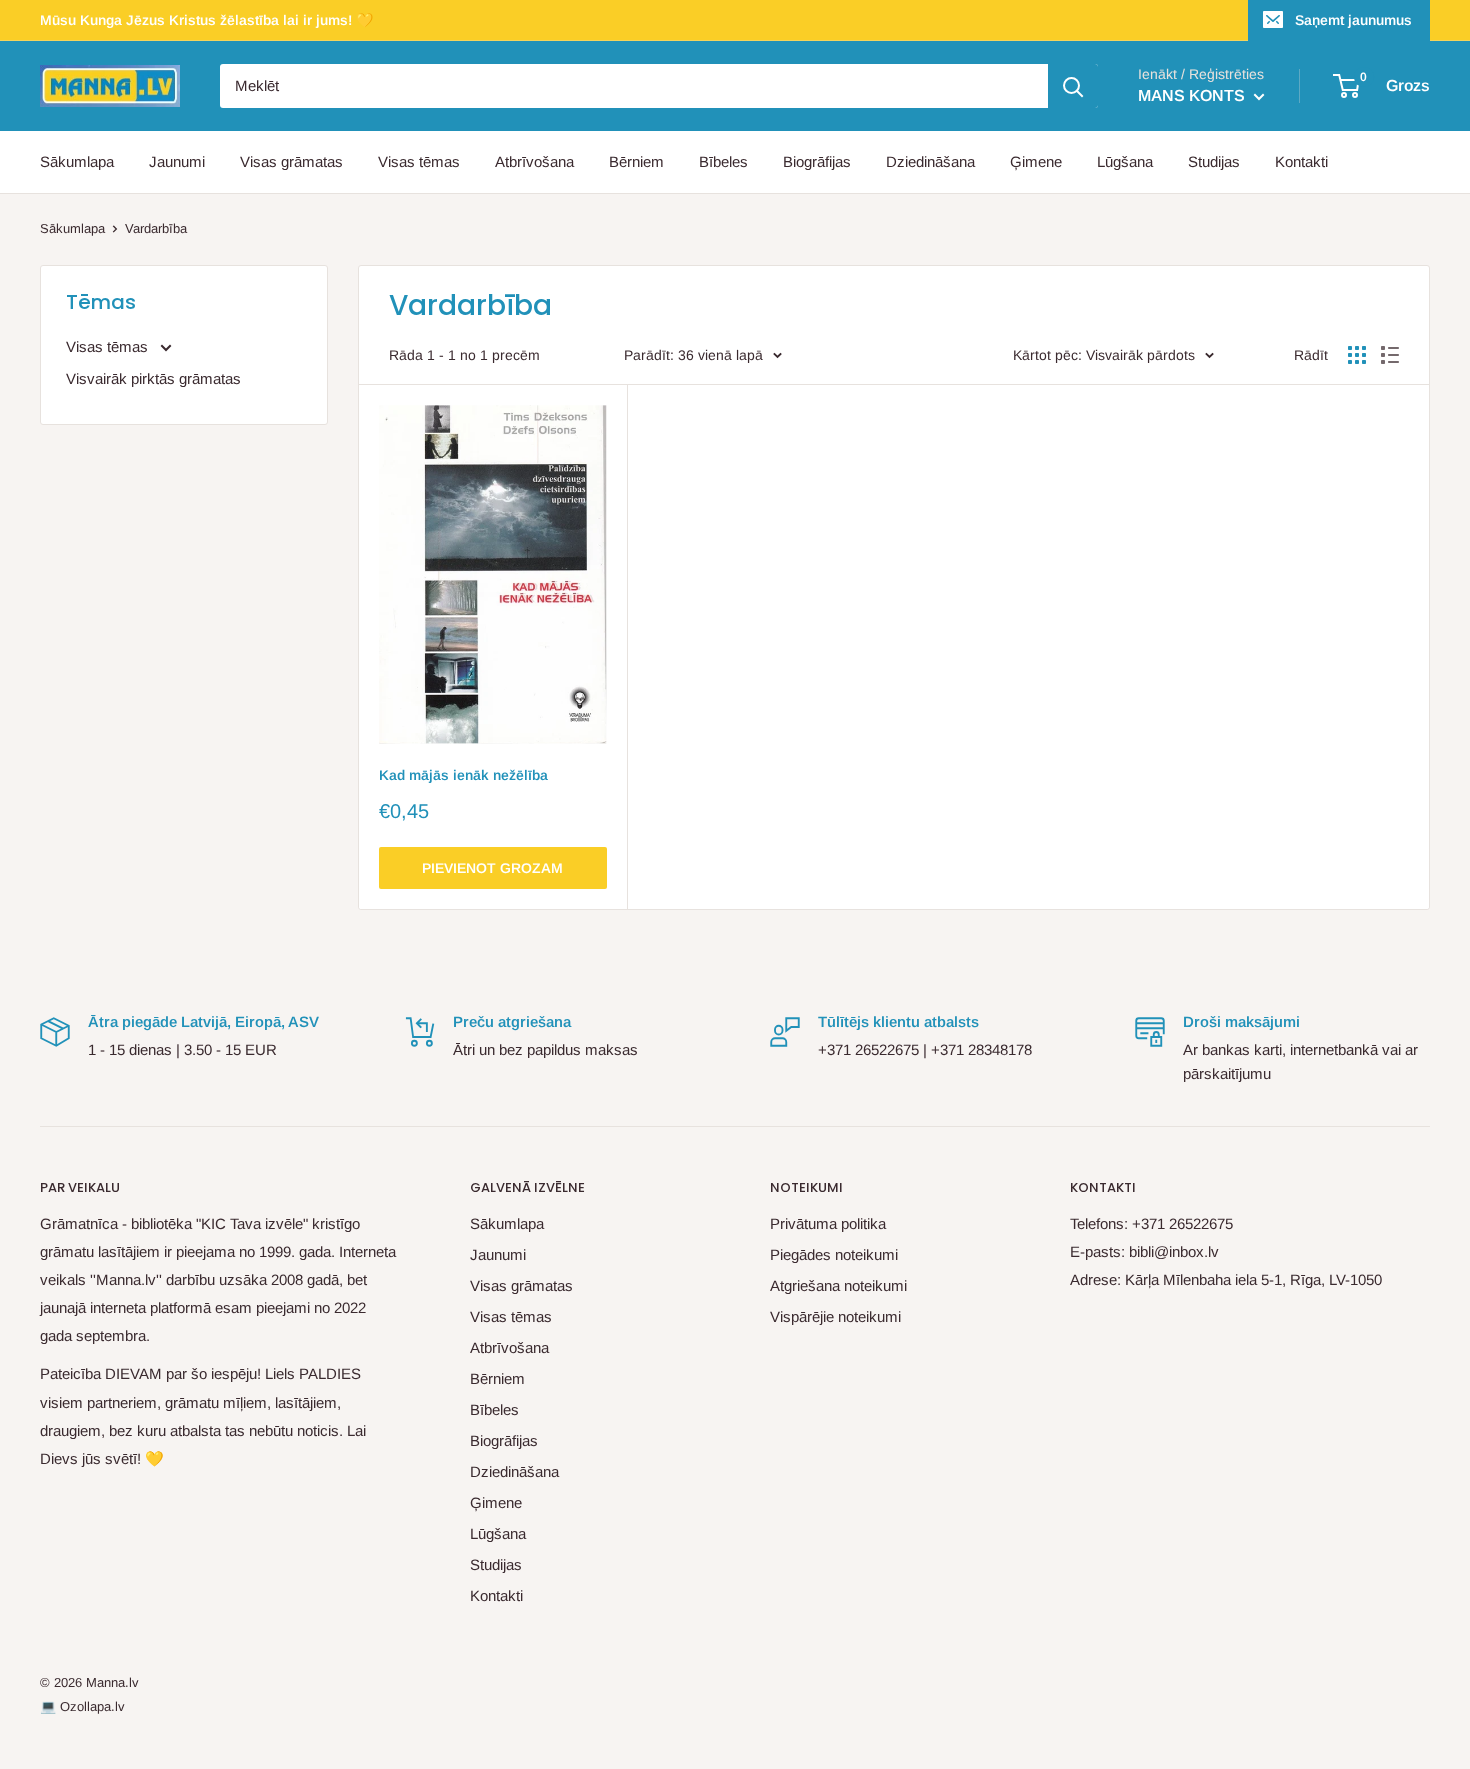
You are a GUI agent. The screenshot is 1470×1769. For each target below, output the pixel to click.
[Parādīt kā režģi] (1357, 355)
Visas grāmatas (291, 161)
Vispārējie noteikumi (835, 1316)
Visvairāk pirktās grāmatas (153, 378)
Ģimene (1036, 161)
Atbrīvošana (534, 161)
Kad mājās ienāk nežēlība (463, 775)
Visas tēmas (419, 161)
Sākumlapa (77, 161)
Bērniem (636, 161)
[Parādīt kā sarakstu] (1390, 355)
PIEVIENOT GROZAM (492, 868)
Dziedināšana (930, 161)
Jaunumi (177, 161)
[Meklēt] (1073, 86)
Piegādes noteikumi (834, 1254)
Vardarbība (156, 228)
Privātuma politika (828, 1223)
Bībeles (723, 161)
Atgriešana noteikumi (838, 1285)
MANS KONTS (1193, 95)
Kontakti (1301, 161)
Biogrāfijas (817, 161)
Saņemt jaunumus (1353, 20)
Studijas (1214, 161)
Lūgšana (1125, 161)
